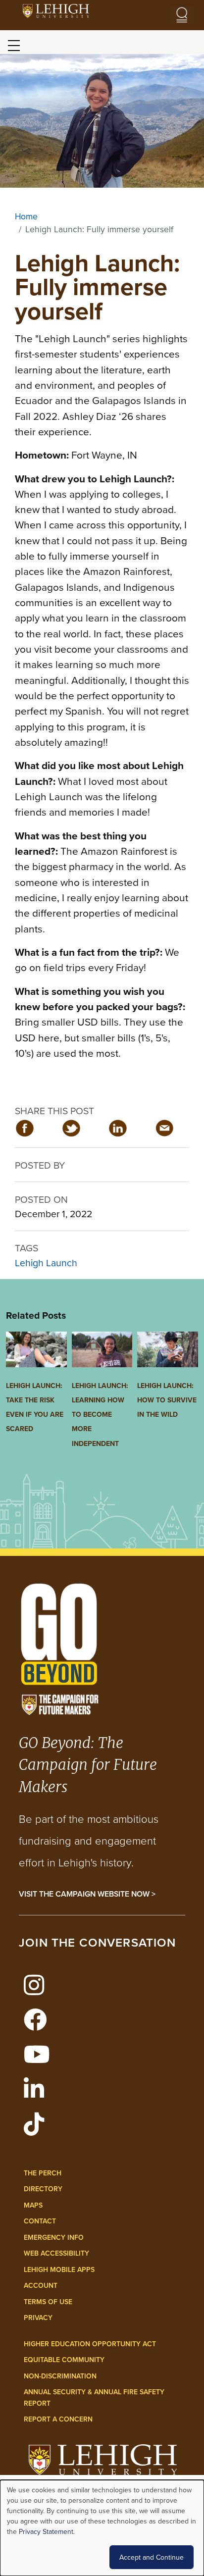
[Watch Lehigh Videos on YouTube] (40, 2060)
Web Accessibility (56, 2253)
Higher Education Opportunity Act (90, 2344)
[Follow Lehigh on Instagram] (37, 1991)
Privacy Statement (46, 2531)
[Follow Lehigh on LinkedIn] (37, 2095)
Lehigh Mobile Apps (59, 2269)
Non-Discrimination (60, 2376)
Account (41, 2285)
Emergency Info (54, 2237)
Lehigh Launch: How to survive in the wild (167, 1400)
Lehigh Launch (46, 1262)
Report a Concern (58, 2419)
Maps (33, 2205)
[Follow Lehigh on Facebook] (39, 2025)
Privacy (38, 2318)
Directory (43, 2189)
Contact (40, 2221)
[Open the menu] (182, 15)
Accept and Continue (152, 2557)
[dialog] (102, 2528)
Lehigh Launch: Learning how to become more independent (100, 1415)
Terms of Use (48, 2302)
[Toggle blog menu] (14, 46)
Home (26, 216)
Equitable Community (64, 2360)
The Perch (43, 2173)
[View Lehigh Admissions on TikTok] (37, 2130)
